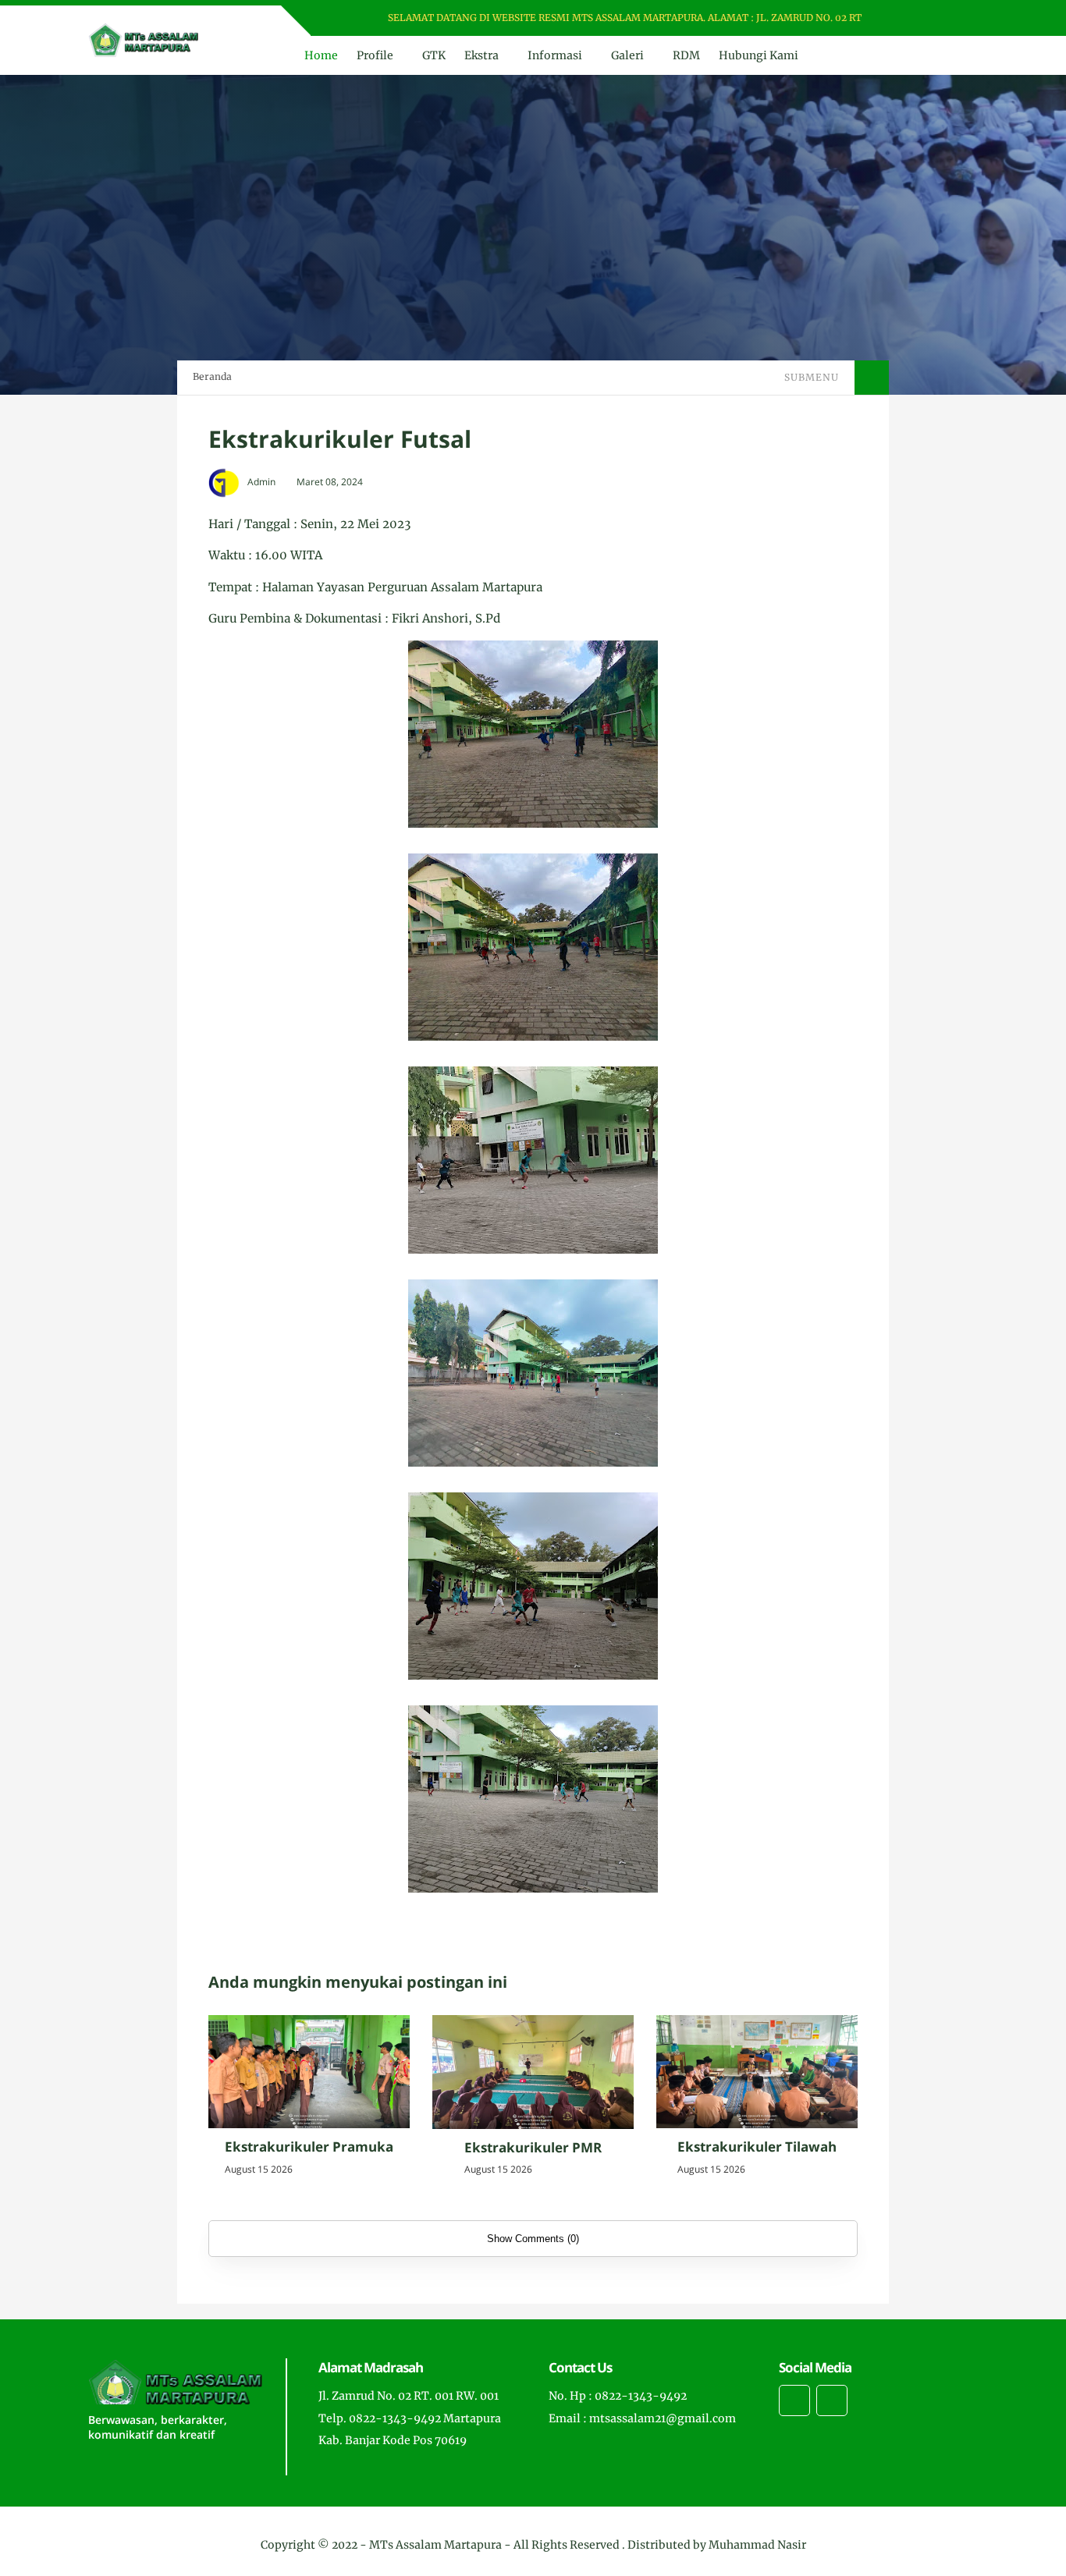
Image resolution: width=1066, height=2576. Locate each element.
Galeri (627, 55)
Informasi (555, 55)
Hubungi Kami (759, 55)
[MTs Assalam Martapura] (143, 39)
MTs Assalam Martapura (435, 2545)
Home (321, 55)
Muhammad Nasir (757, 2545)
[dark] (965, 56)
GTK (434, 55)
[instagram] (942, 18)
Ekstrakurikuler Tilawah (757, 2147)
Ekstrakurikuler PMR (533, 2147)
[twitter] (921, 18)
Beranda (212, 376)
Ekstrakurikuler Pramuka (309, 2147)
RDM (686, 55)
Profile (375, 55)
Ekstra (481, 55)
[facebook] (901, 18)
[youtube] (962, 18)
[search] (938, 55)
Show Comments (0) (533, 2239)
